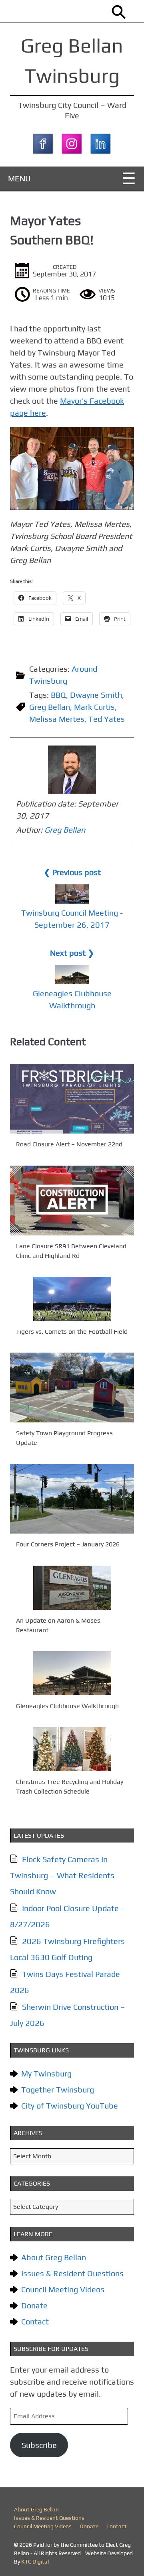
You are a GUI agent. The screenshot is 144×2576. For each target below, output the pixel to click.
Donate (34, 2305)
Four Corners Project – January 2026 (68, 1545)
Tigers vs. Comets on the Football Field (72, 1332)
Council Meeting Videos (63, 2289)
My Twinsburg (46, 2073)
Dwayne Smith (96, 695)
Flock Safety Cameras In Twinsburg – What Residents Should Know (62, 1875)
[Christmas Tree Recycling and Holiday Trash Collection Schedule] (72, 1749)
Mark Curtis (94, 707)
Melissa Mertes (57, 719)
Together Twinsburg (58, 2089)
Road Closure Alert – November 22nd (69, 1145)
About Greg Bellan (54, 2257)
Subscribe (39, 2445)
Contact (35, 2321)
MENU (19, 178)
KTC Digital (35, 2562)
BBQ (58, 695)
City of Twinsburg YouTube (70, 2106)
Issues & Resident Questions (72, 2273)
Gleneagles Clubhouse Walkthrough (67, 1706)
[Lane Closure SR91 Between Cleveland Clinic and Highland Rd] (72, 1201)
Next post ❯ (72, 953)
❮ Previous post (72, 872)
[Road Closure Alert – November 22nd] (72, 1099)
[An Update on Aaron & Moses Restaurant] (72, 1588)
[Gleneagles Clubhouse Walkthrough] (72, 1673)
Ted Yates (107, 719)
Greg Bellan (50, 707)
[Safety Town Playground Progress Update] (72, 1388)
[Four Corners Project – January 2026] (72, 1499)
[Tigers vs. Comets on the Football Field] (72, 1299)
